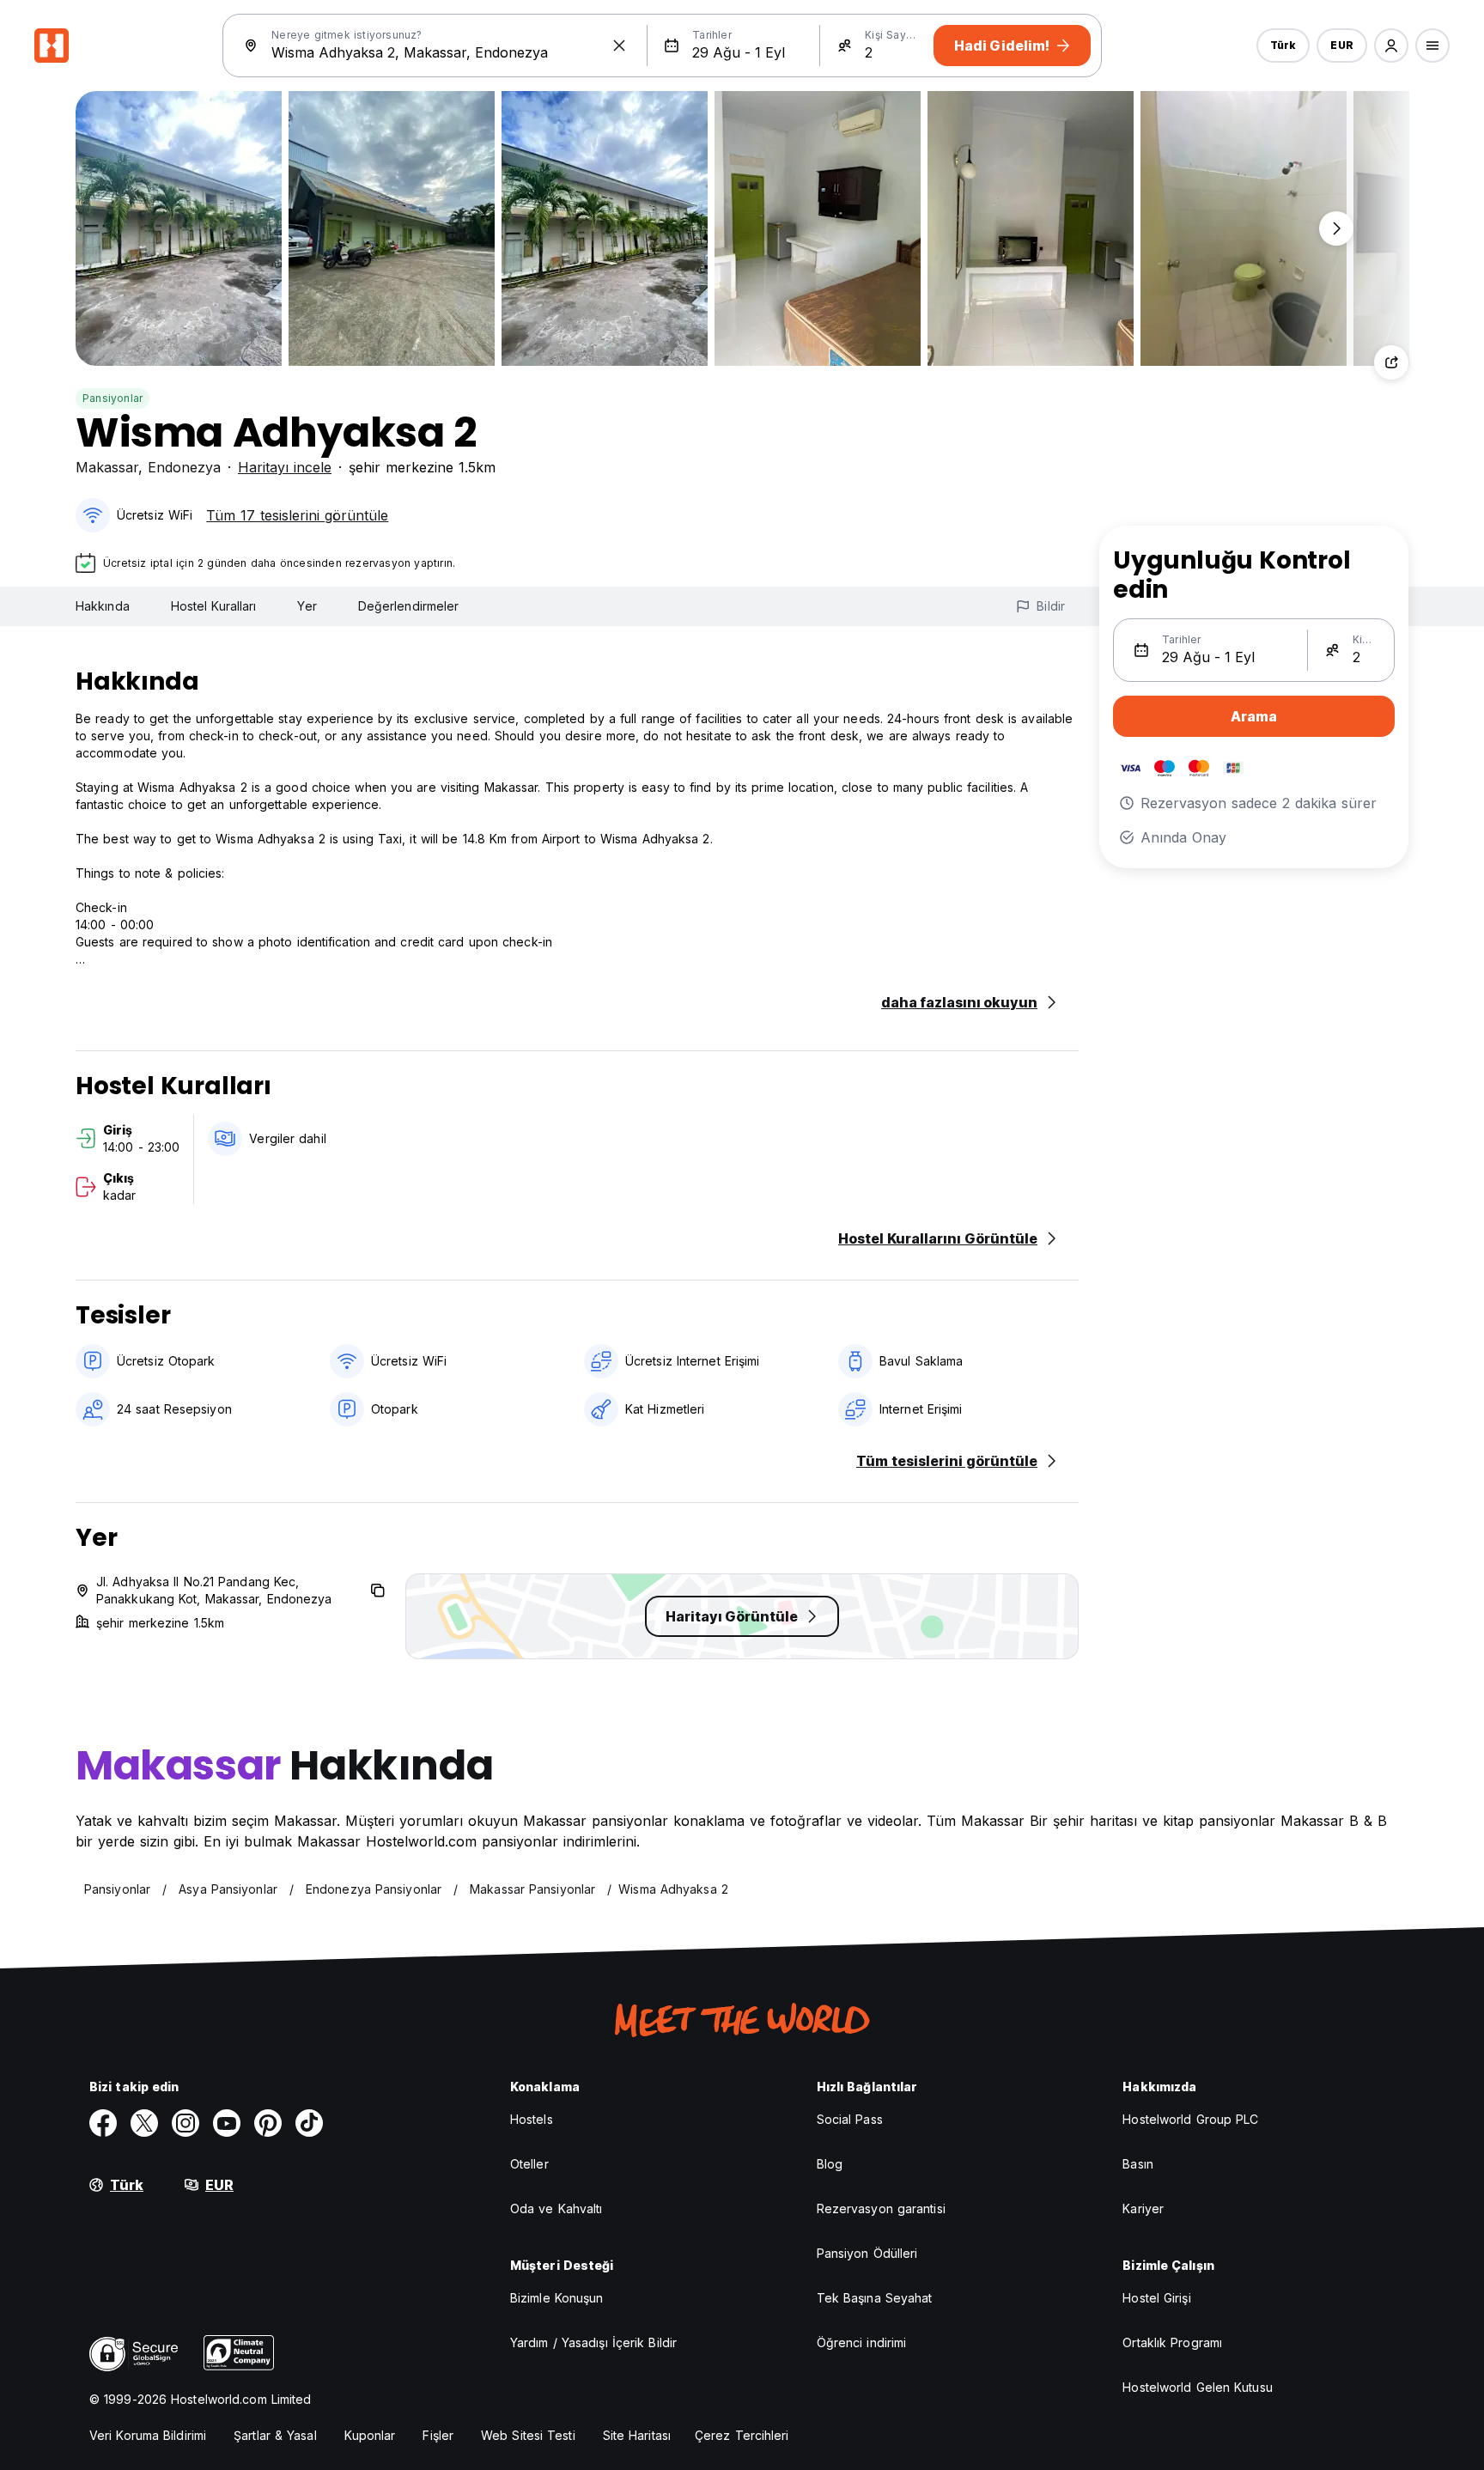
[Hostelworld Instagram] (185, 2123)
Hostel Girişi (1156, 2298)
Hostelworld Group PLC (1190, 2119)
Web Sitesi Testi (528, 2435)
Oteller (529, 2164)
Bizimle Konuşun (557, 2298)
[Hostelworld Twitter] (144, 2123)
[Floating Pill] (1336, 228)
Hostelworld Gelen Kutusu (1197, 2387)
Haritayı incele (285, 467)
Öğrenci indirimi (862, 2342)
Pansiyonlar (113, 398)
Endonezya (184, 467)
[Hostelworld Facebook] (103, 2123)
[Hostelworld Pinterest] (268, 2123)
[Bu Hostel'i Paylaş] (1391, 362)
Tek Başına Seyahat (875, 2298)
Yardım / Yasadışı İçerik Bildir (593, 2342)
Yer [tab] (307, 606)
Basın (1138, 2164)
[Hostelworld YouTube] (227, 2123)
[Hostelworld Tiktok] (309, 2123)
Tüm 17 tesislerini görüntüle (297, 515)
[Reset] (619, 46)
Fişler (438, 2435)
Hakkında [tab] (103, 606)
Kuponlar (370, 2435)
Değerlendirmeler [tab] (409, 606)
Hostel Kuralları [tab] (214, 606)
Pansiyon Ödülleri (867, 2253)
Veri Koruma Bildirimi (148, 2435)
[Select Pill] (1391, 46)
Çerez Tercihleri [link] (742, 2435)
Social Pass (850, 2119)
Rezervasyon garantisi (881, 2208)
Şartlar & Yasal (275, 2435)
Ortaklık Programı (1172, 2342)
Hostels (532, 2119)
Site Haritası (637, 2435)
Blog (830, 2164)
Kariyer (1143, 2208)
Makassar (107, 467)
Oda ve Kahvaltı (556, 2208)
